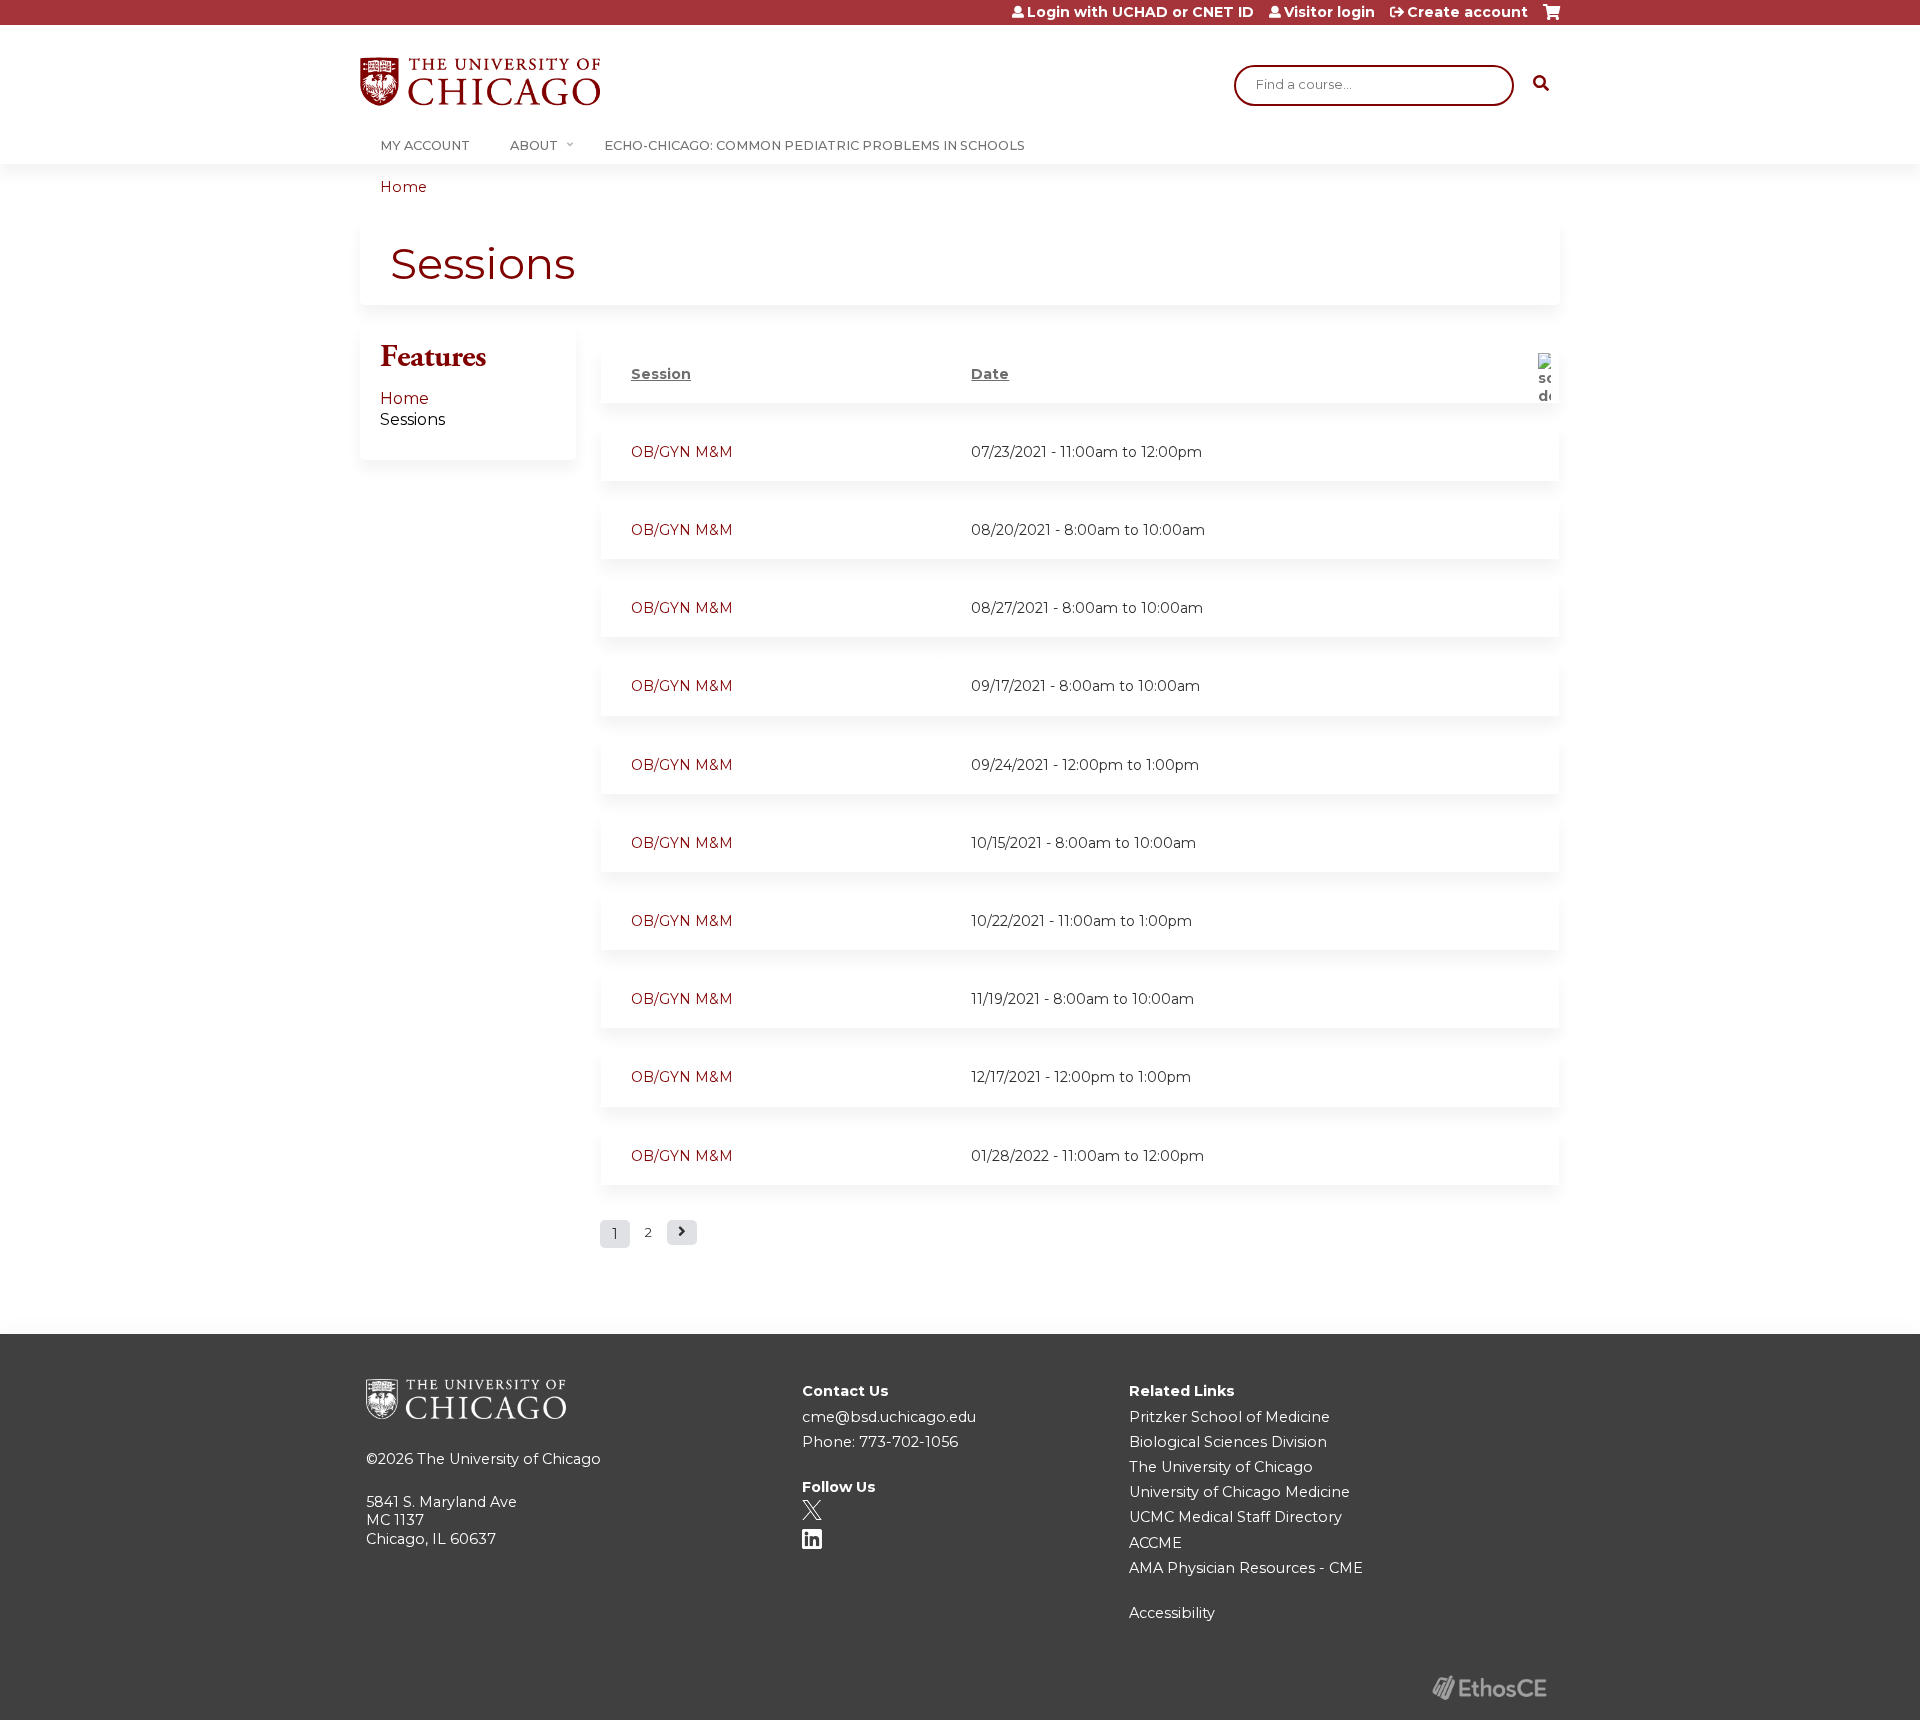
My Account (425, 145)
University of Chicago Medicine (1239, 1492)
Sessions (412, 419)
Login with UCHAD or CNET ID (1140, 12)
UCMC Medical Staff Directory (1235, 1517)
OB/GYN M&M (682, 452)
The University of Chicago (509, 1459)
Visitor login (1329, 12)
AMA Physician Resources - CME (1246, 1568)
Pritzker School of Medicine (1229, 1417)
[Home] (480, 81)
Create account (1467, 12)
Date (990, 374)
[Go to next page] (682, 1232)
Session (661, 374)
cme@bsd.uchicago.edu (889, 1417)
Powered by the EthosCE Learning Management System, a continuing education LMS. (1489, 1687)
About (534, 145)
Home (403, 187)
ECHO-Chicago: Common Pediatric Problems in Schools (814, 145)
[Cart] (1551, 19)
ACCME (1155, 1543)
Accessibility (1172, 1613)
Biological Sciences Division (1228, 1442)
